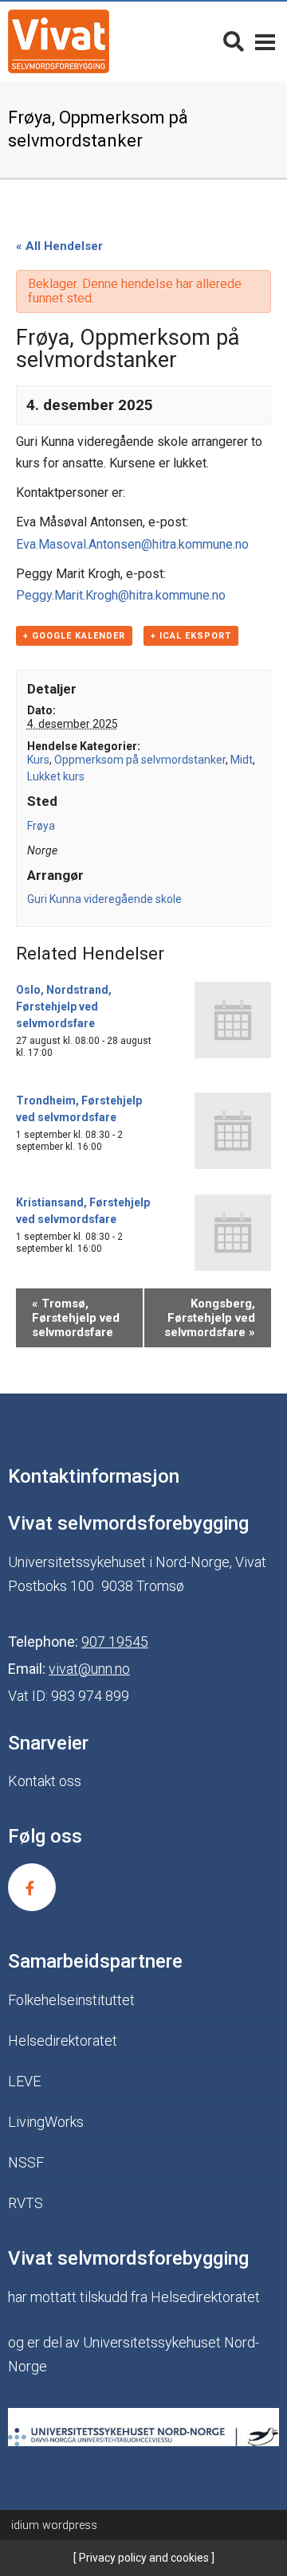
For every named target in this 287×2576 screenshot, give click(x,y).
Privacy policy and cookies (143, 2558)
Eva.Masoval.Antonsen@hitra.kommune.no (132, 544)
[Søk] (234, 41)
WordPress (54, 2525)
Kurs (38, 760)
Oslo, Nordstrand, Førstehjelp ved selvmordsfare (64, 1007)
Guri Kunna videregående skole (104, 899)
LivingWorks (46, 2122)
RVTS (26, 2203)
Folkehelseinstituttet (71, 2000)
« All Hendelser (59, 246)
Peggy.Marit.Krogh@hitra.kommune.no (121, 595)
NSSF (26, 2162)
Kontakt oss (45, 1781)
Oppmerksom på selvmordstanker (140, 760)
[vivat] (59, 41)
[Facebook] (32, 1887)
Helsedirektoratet (63, 2040)
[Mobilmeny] (265, 41)
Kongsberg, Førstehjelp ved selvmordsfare (210, 1318)
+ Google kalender (74, 636)
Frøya (41, 826)
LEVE (24, 2081)
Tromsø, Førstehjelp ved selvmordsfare (76, 1318)
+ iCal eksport (191, 636)
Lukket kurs (56, 776)
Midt (242, 760)
